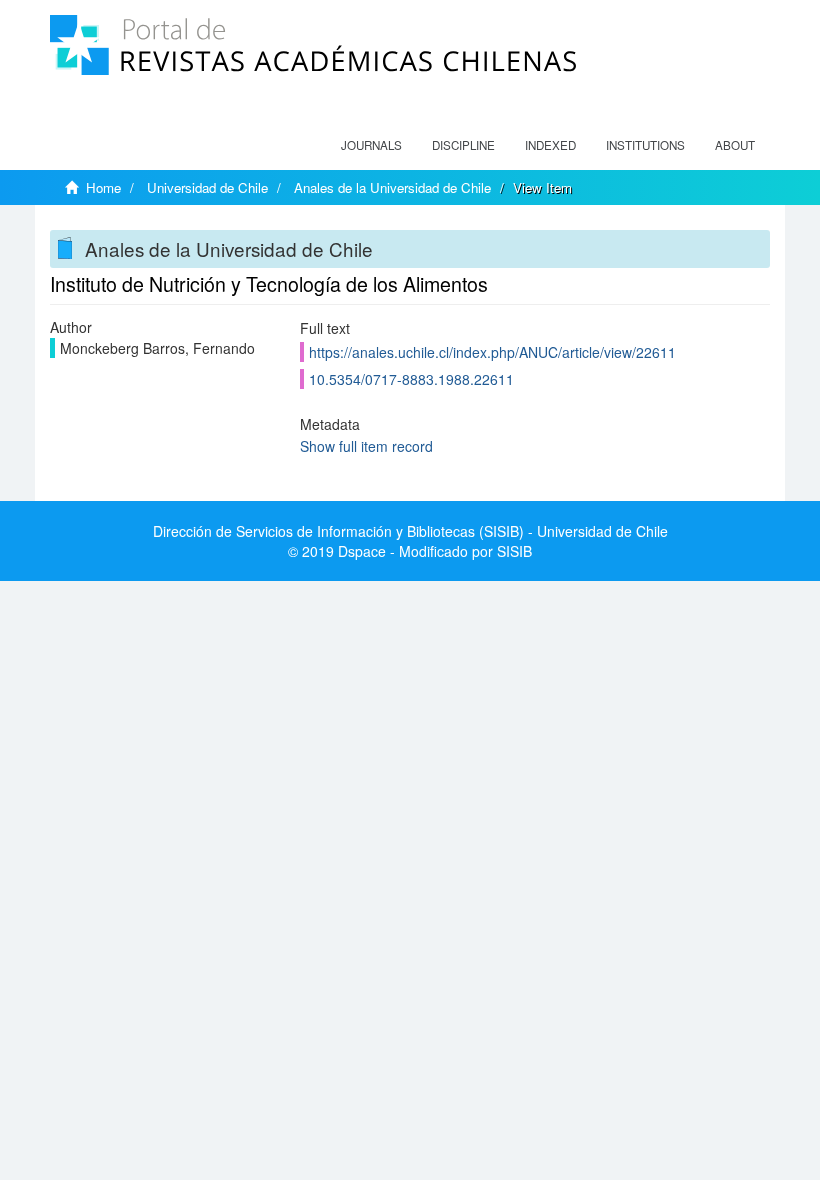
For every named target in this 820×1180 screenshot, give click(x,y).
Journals (371, 145)
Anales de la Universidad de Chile (392, 187)
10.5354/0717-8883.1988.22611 (411, 379)
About (735, 145)
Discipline (463, 145)
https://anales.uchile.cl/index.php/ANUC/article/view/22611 (492, 352)
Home (103, 187)
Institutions (645, 145)
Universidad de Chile (207, 187)
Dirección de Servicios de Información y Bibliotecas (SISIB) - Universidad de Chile (410, 531)
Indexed (550, 145)
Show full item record (366, 446)
